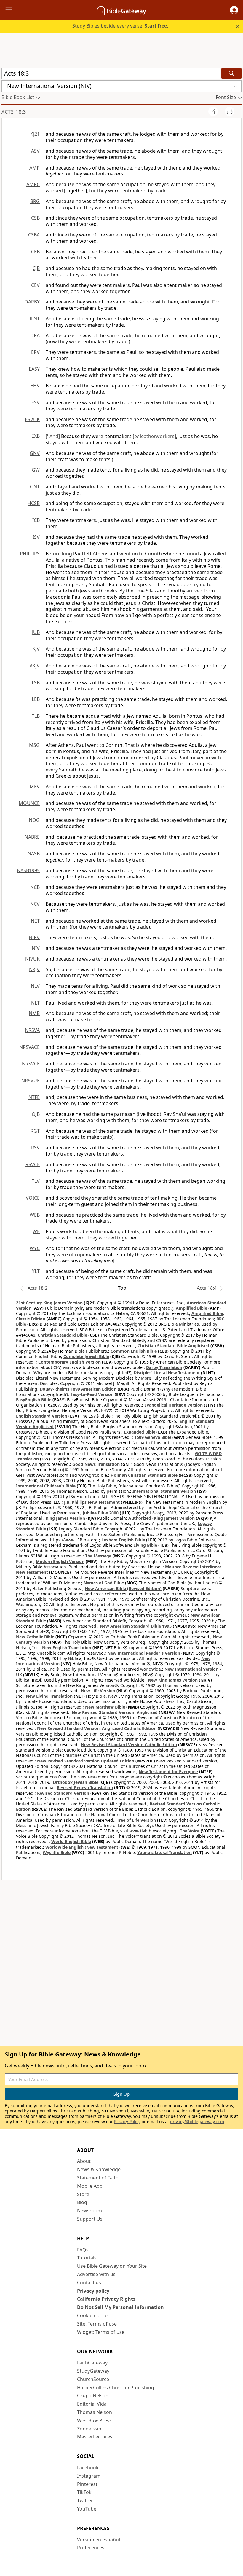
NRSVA (32, 1030)
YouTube (87, 2509)
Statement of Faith (98, 2178)
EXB (36, 436)
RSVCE (33, 1164)
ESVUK (32, 419)
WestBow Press (94, 2420)
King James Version (65, 1518)
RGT (35, 1131)
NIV (36, 948)
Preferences (91, 2548)
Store (83, 2194)
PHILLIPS (30, 554)
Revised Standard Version (63, 1793)
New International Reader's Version (144, 1653)
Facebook (88, 2468)
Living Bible (145, 1545)
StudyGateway (93, 2371)
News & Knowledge (99, 2169)
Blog (82, 2202)
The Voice (190, 1831)
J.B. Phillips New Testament (92, 1502)
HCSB (34, 503)
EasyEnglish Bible (34, 1400)
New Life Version (98, 1691)
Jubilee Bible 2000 (101, 1513)
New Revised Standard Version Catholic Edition (129, 1745)
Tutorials (87, 2258)
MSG (34, 745)
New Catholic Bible (35, 1637)
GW (36, 470)
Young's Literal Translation (164, 1852)
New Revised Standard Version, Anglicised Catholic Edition (97, 1728)
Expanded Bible (140, 1432)
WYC (35, 1248)
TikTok (84, 2492)
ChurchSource (93, 2379)
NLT (35, 1003)
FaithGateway (92, 2363)
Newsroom (89, 2211)
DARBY (32, 302)
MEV (35, 787)
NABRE (32, 837)
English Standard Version (42, 1416)
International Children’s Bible (46, 1486)
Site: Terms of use (97, 2324)
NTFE (34, 1097)
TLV (36, 1181)
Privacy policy (93, 2291)
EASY (34, 369)
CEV (35, 285)
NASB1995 (28, 870)
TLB (36, 716)
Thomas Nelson (95, 2412)
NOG (34, 820)
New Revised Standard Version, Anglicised (115, 1712)
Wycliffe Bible (57, 1852)
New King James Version (173, 1680)
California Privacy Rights (106, 2299)
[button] (234, 10)
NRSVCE (31, 1064)
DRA (35, 335)
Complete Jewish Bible (86, 1356)
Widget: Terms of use (101, 2332)
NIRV (34, 937)
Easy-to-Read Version (92, 1394)
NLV (35, 986)
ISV (36, 537)
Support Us (90, 2219)
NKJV (34, 969)
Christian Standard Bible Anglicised (173, 1346)
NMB (34, 1013)
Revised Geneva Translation (85, 1788)
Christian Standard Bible (62, 1335)
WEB (35, 1215)
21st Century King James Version (49, 1303)
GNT (35, 487)
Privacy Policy (127, 2122)
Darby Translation (164, 1367)
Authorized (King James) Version (162, 1518)
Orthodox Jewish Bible (76, 1782)
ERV (35, 352)
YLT (36, 1271)
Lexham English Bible (123, 1540)
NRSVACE (29, 1047)
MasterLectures (95, 2437)
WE (36, 1231)
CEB (35, 252)
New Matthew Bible (105, 1707)
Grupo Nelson (93, 2396)
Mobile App (90, 2186)
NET (35, 921)
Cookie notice (92, 2315)
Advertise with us (96, 2274)
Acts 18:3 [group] (14, 112)
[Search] (231, 73)
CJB (36, 268)
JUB (36, 632)
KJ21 (35, 134)
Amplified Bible (191, 1308)
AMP (35, 168)
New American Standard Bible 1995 (136, 1626)
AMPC (33, 184)
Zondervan (89, 2429)
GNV (35, 453)
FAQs (83, 2250)
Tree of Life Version (136, 1820)
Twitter (85, 2500)
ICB (36, 520)
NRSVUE (31, 1081)
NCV (35, 904)
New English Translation (67, 1648)
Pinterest (87, 2484)
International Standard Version (164, 1491)
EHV (35, 386)
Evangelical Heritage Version (174, 1405)
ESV (36, 402)
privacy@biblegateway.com (197, 2122)
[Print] (230, 111)
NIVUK (32, 959)
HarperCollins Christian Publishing (116, 2388)
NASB (34, 854)
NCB (35, 887)
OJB (36, 1114)
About (84, 2161)
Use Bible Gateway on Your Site (112, 2266)
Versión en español (99, 2540)
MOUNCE (29, 803)
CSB (35, 218)
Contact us (89, 2283)
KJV (36, 649)
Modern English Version (60, 1561)
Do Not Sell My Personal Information (120, 2307)
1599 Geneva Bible (153, 1437)
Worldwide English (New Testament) (83, 1847)
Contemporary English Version (69, 1362)
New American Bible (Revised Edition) (123, 1588)
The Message (98, 1556)
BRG (35, 201)
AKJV (35, 666)
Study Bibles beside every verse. (120, 26)
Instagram (89, 2476)
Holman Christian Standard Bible (144, 1475)
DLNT (34, 319)
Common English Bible (134, 1351)
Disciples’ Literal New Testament (167, 1373)
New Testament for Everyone (168, 1772)
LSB (36, 683)
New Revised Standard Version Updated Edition (86, 1761)
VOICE (33, 1198)
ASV (35, 151)
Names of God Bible (104, 1583)
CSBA (34, 235)
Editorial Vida (92, 2404)
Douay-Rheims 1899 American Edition (78, 1389)
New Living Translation (49, 1696)
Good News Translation (96, 1464)
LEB (36, 699)
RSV (35, 1148)
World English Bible (71, 1841)
